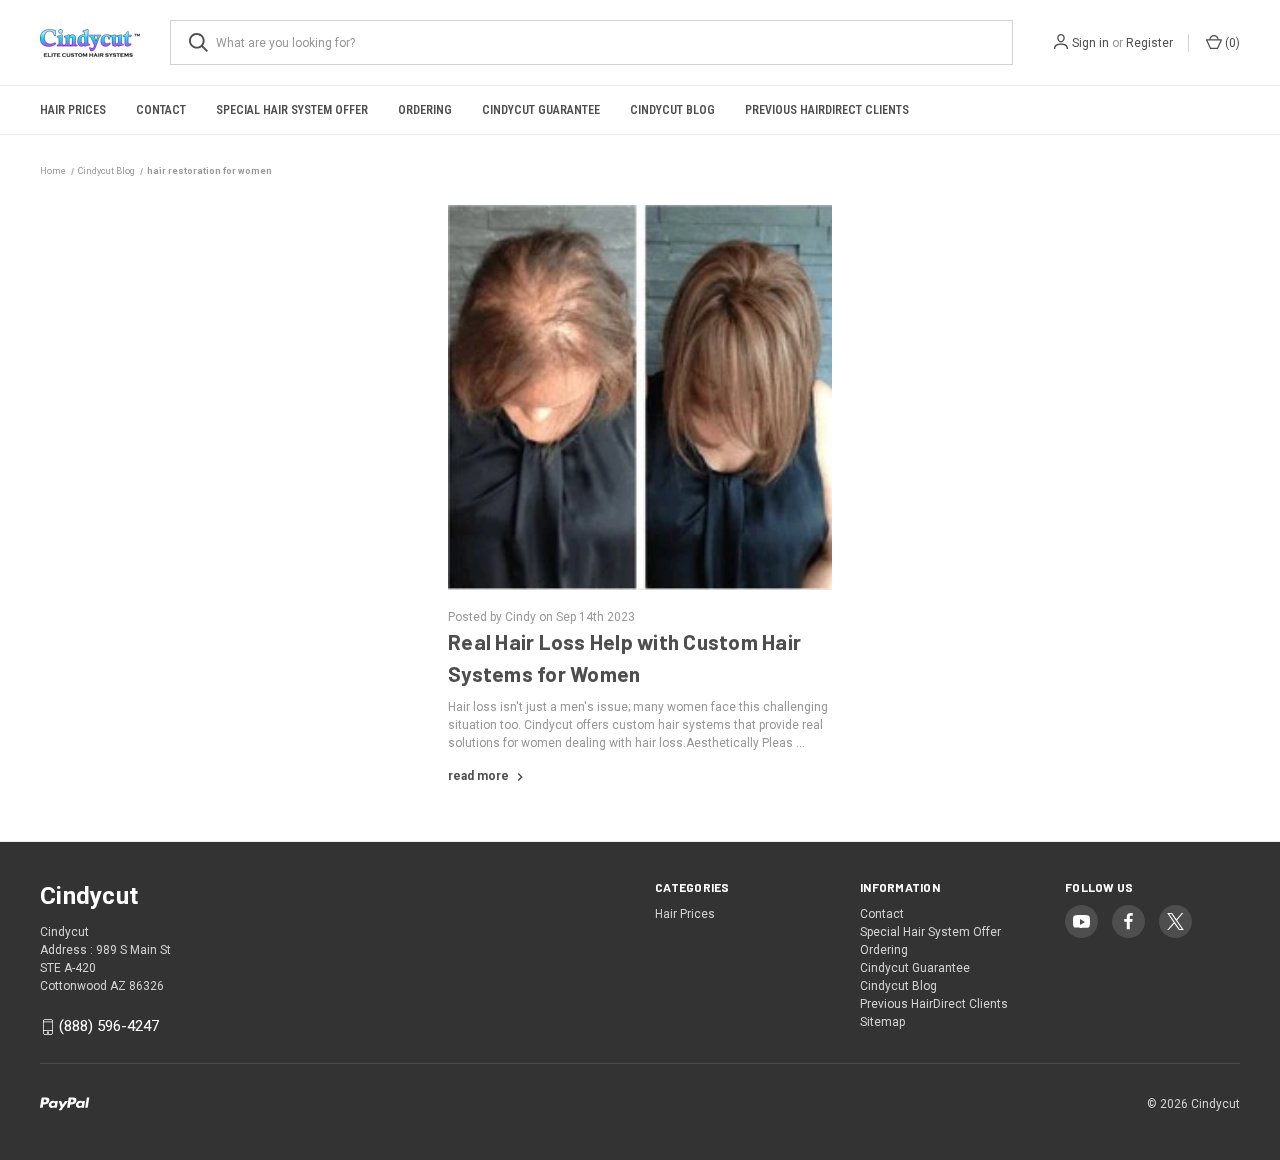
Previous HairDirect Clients (827, 110)
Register (1149, 43)
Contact (161, 110)
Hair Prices (73, 110)
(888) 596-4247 (109, 1026)
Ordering (425, 110)
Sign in (1090, 43)
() (1231, 43)
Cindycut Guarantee (541, 110)
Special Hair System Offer (292, 110)
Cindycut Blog (672, 110)
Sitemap (882, 1022)
